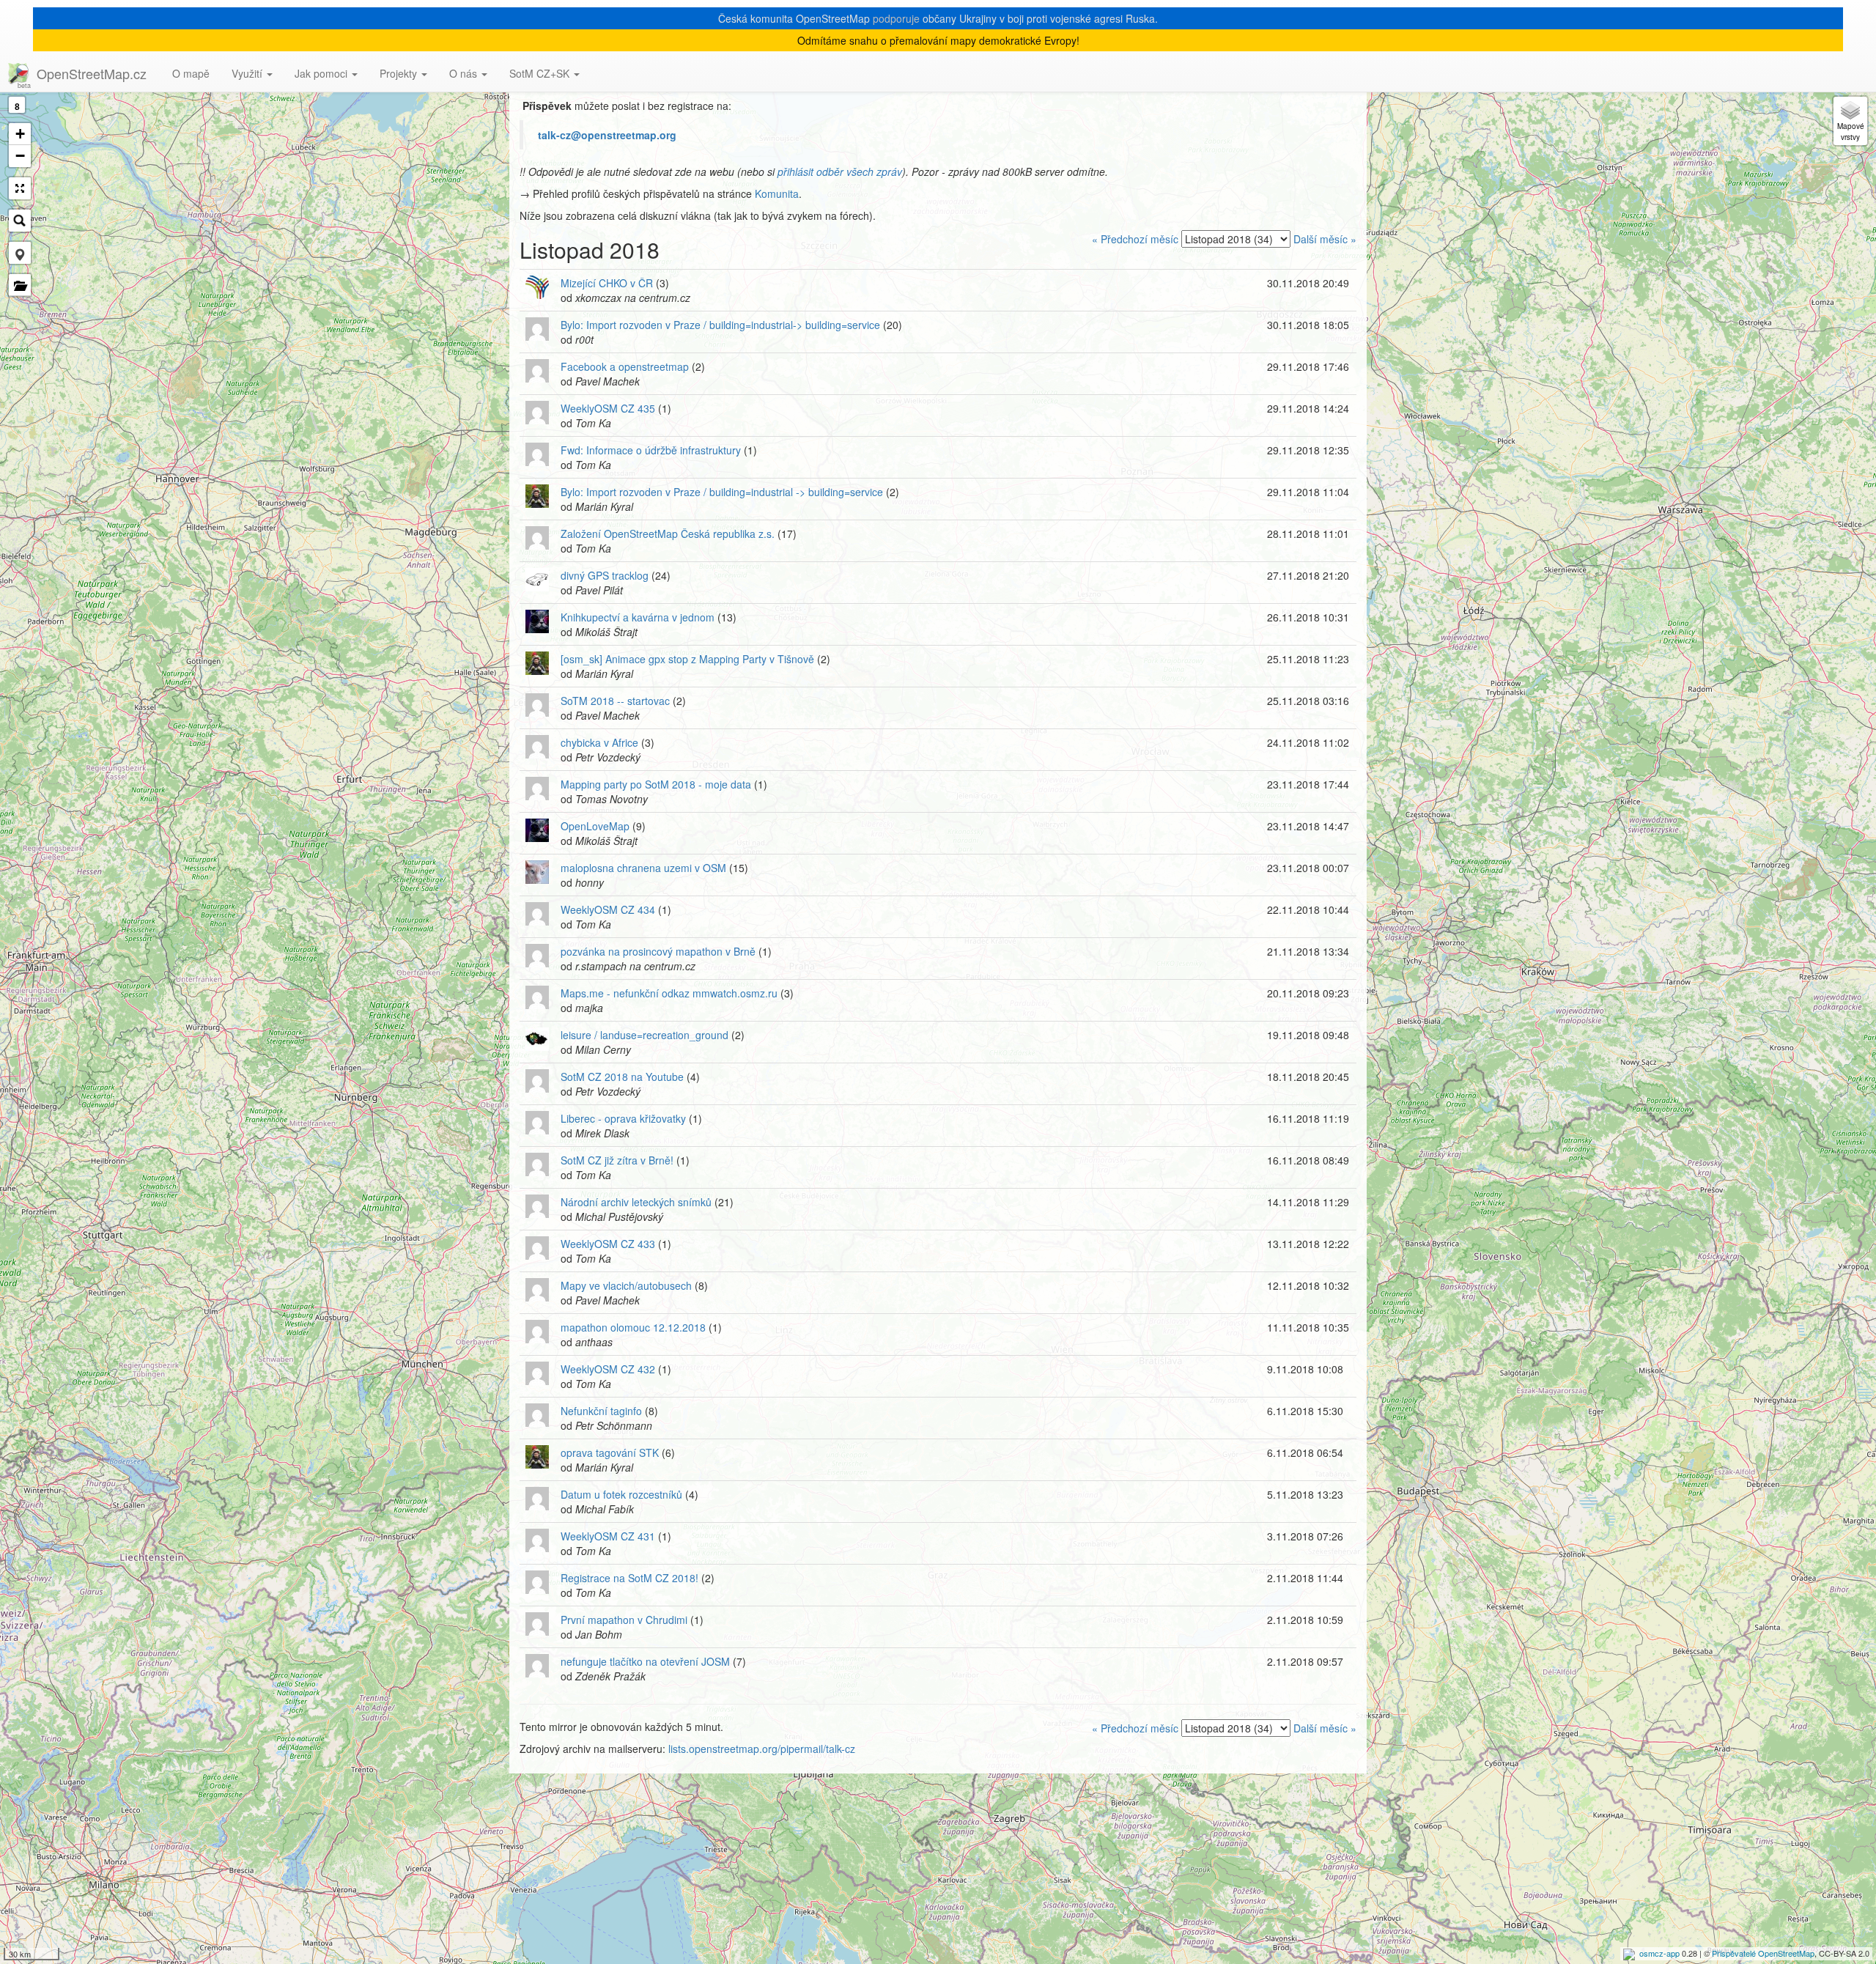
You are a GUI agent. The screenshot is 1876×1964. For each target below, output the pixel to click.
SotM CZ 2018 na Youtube (622, 1077)
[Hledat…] (20, 221)
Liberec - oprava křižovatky (623, 1118)
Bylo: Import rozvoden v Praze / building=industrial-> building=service (720, 325)
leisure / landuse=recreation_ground (645, 1035)
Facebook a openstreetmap (625, 366)
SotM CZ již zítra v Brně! (617, 1160)
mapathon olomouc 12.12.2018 (633, 1327)
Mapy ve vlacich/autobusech (626, 1285)
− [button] (20, 156)
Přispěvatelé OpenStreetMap (1763, 1953)
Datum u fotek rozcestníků (621, 1494)
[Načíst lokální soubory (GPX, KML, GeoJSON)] (20, 285)
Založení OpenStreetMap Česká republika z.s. (668, 534)
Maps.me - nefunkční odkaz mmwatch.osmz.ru (669, 993)
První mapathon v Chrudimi (624, 1620)
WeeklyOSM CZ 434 (608, 909)
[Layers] (1850, 121)
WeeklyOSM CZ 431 (608, 1536)
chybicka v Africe (599, 742)
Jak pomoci (322, 73)
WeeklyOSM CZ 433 (608, 1244)
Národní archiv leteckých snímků (636, 1202)
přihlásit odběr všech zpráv (840, 171)
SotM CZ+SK (541, 73)
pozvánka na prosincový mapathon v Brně (658, 951)
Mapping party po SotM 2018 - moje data (656, 784)
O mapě (191, 73)
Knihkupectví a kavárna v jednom (638, 617)
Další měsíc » (1325, 239)
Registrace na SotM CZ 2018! (629, 1578)
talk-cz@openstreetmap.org (607, 135)
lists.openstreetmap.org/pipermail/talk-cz (762, 1749)
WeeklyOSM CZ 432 (608, 1369)
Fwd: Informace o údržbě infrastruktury (651, 450)
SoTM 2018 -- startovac (615, 701)
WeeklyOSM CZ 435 (608, 408)
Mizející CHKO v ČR (607, 283)
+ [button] (20, 134)
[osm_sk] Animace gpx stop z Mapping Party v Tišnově (687, 659)
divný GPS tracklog (605, 575)
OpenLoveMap (595, 826)
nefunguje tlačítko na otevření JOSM (645, 1661)
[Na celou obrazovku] (20, 188)
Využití (248, 73)
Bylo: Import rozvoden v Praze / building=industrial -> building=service (722, 492)
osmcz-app (1659, 1953)
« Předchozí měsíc (1135, 239)
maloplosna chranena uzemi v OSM (643, 868)
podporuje (896, 18)
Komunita (777, 193)
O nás (465, 73)
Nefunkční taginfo (601, 1411)
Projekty (400, 73)
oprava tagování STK (610, 1452)
